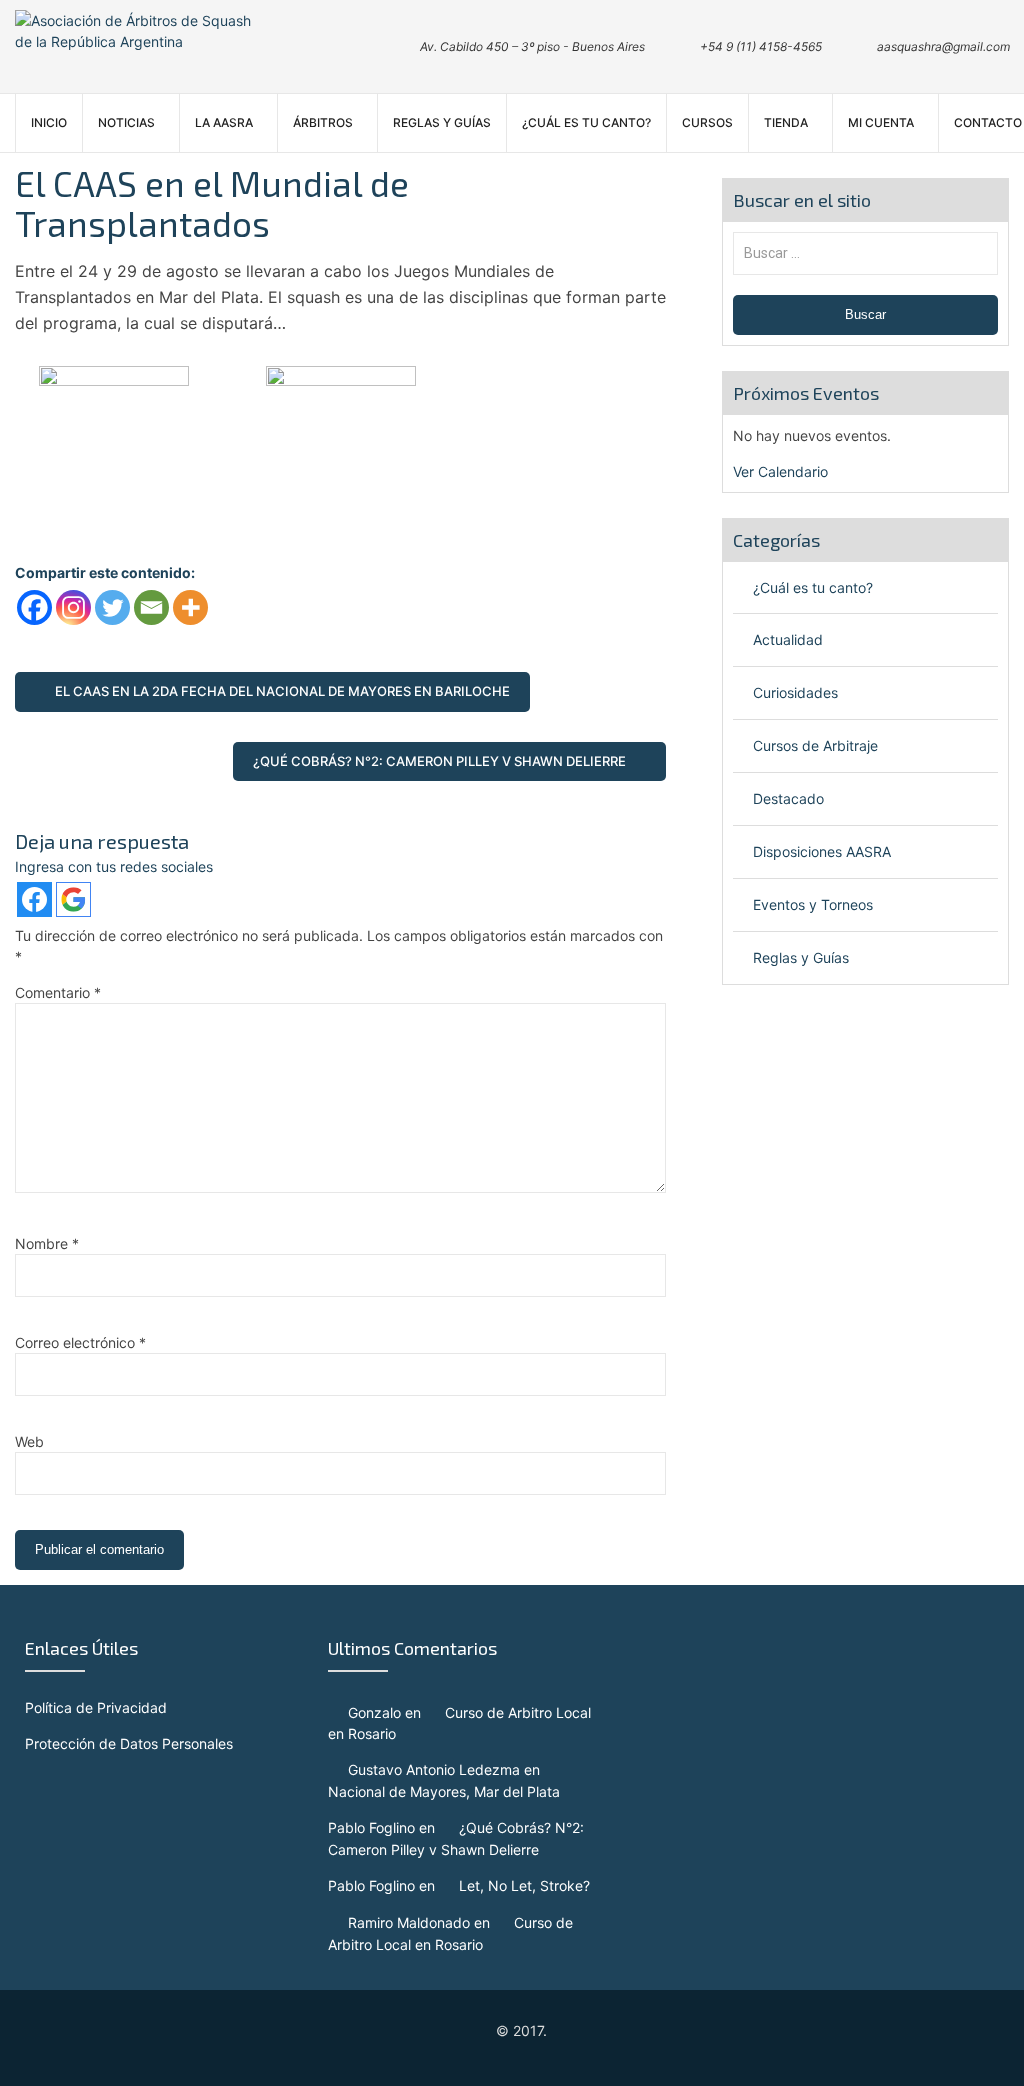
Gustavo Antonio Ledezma (434, 1769)
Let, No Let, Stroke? (524, 1885)
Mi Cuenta (881, 122)
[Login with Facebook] (34, 899)
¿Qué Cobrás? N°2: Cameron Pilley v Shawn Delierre (439, 761)
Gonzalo (374, 1712)
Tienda (786, 122)
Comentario (58, 992)
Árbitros (323, 122)
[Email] (151, 607)
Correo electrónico (80, 1342)
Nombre (47, 1243)
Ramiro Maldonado (409, 1922)
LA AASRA (224, 122)
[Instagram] (73, 607)
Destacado (788, 798)
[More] (190, 607)
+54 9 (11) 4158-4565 (761, 46)
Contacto (988, 122)
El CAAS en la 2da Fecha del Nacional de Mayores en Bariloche (282, 691)
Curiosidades (795, 692)
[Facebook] (34, 607)
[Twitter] (112, 607)
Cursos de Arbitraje (815, 745)
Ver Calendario (780, 471)
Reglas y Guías (442, 122)
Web (29, 1441)
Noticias (126, 122)
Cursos (707, 122)
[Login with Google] (73, 899)
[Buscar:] (866, 252)
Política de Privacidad (96, 1707)
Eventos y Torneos (813, 904)
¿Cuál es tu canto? (586, 122)
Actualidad (788, 639)
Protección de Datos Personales (129, 1743)
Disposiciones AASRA (822, 851)
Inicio (49, 122)
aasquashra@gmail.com (943, 46)
